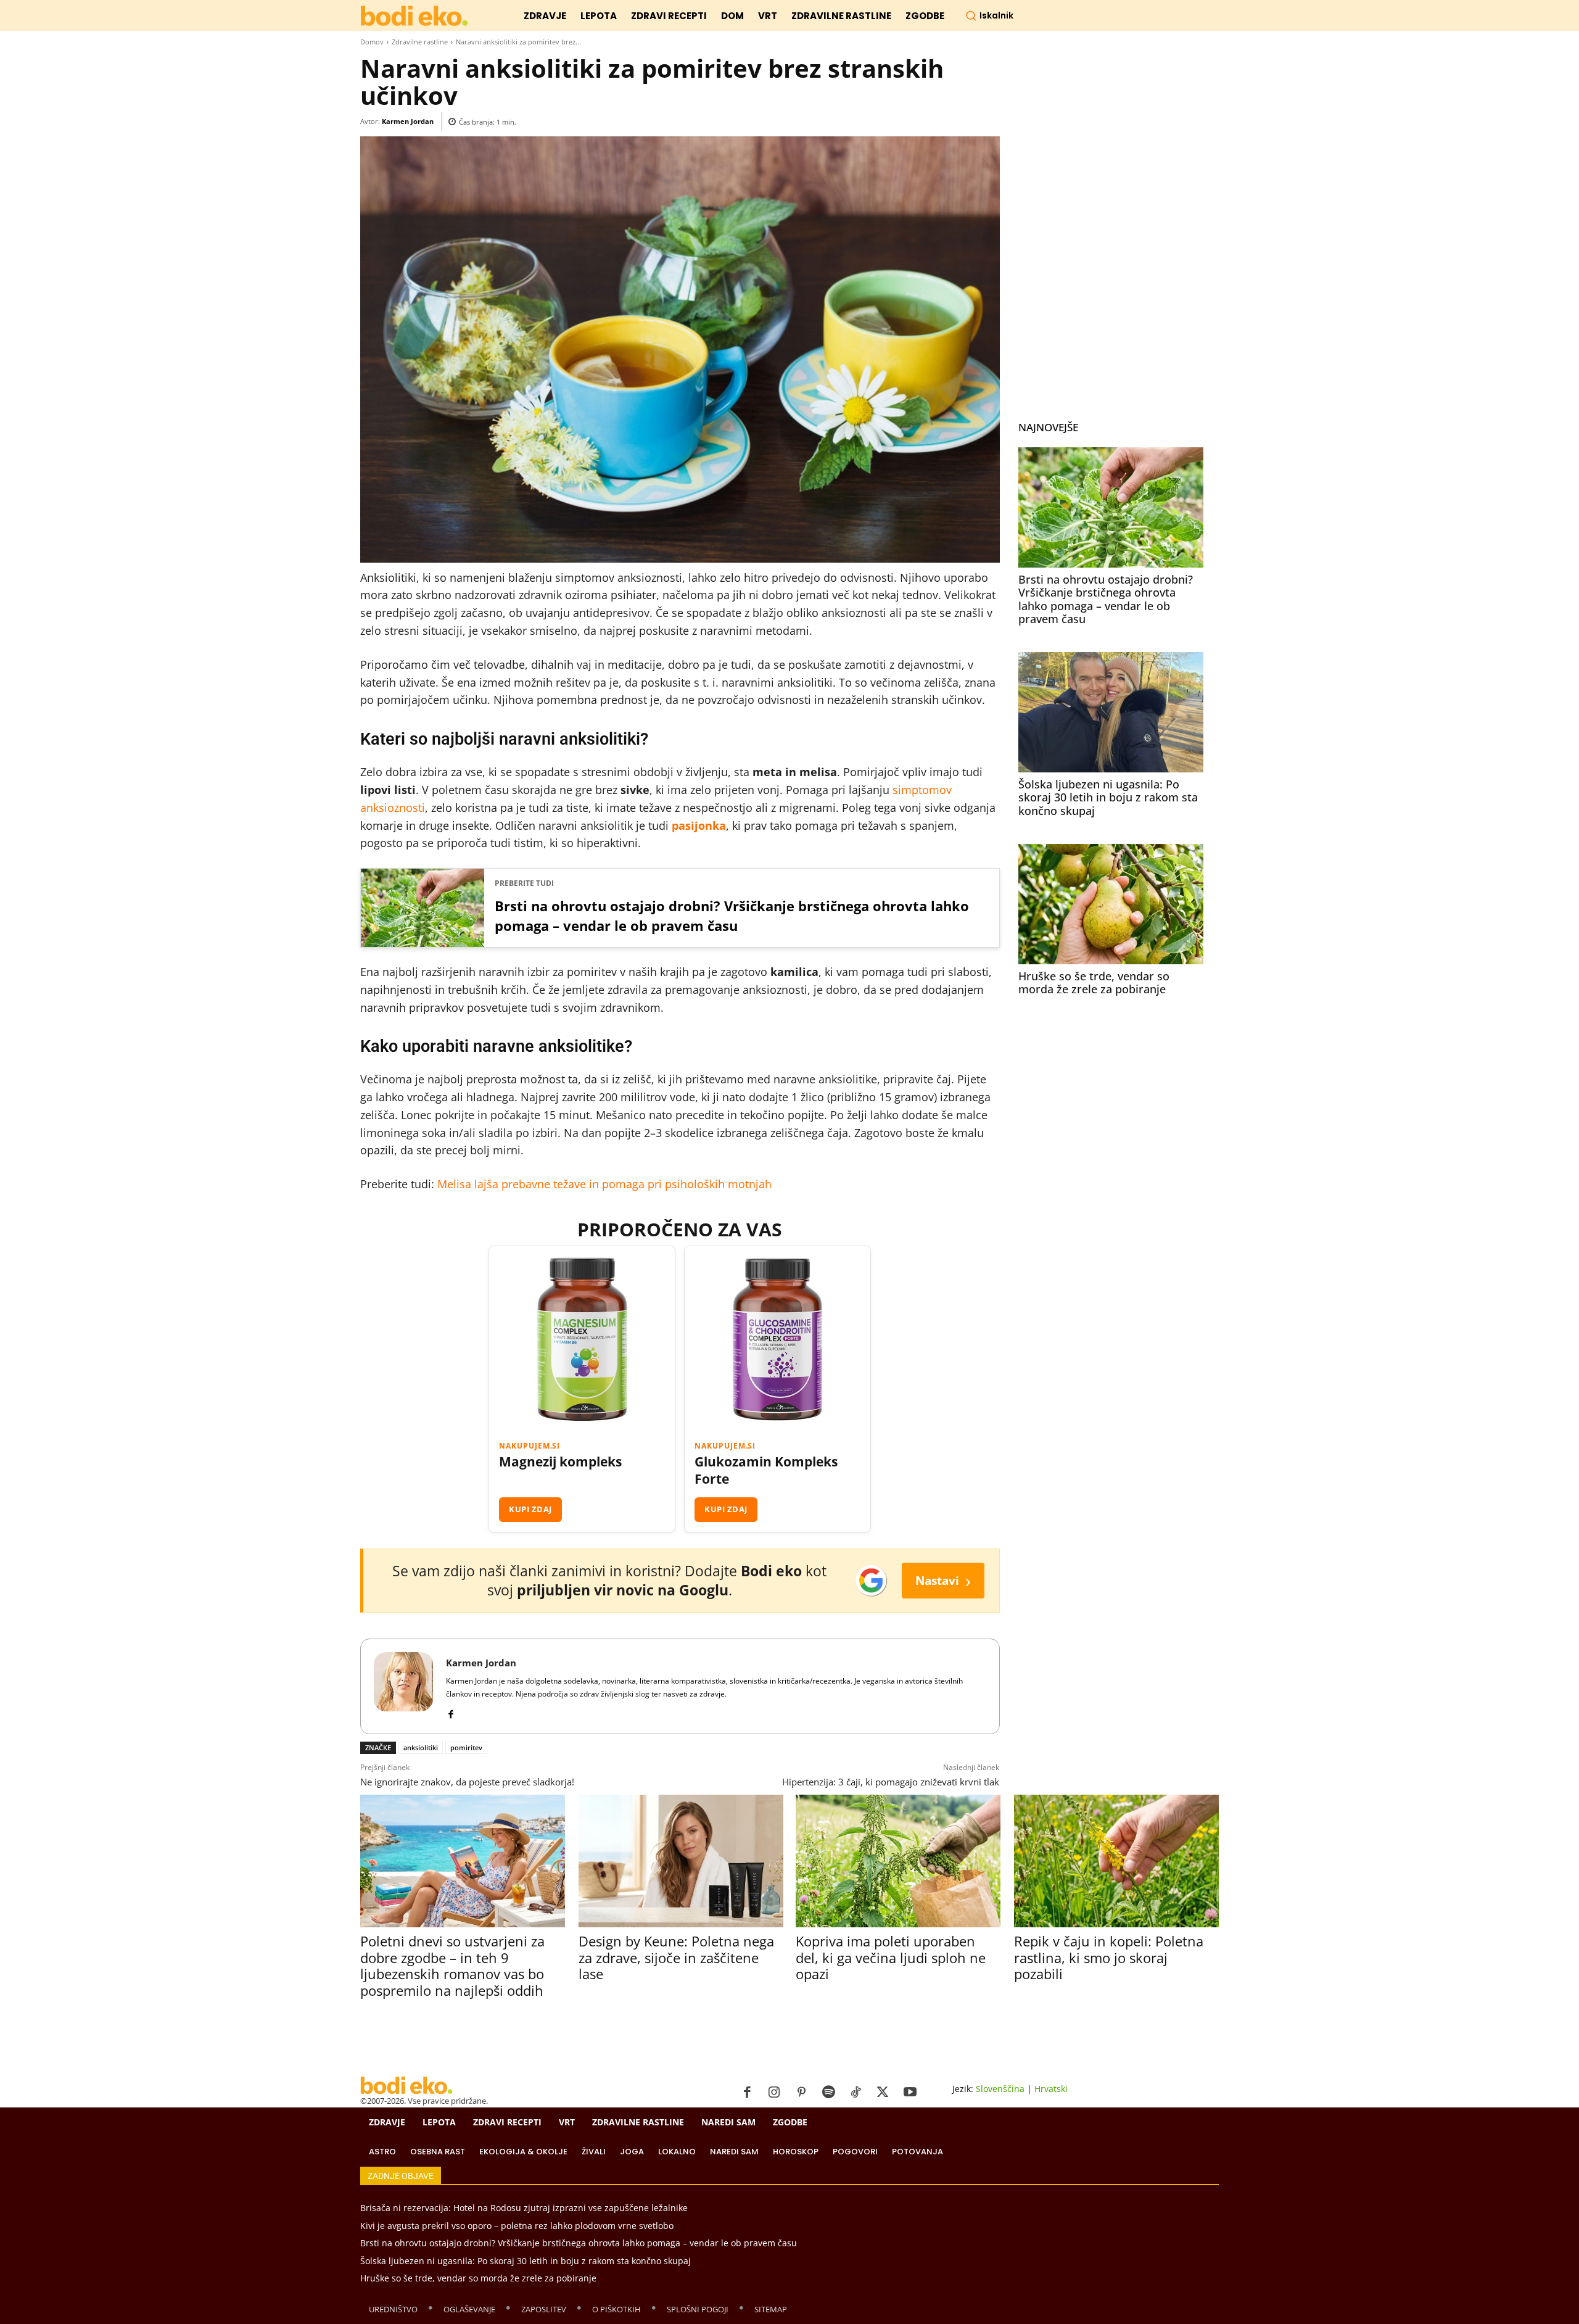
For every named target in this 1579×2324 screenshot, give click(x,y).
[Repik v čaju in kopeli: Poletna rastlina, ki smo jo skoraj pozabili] (1116, 1861)
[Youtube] (910, 2093)
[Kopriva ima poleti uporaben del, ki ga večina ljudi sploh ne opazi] (898, 1861)
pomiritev (466, 1747)
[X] (883, 2093)
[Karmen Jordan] (403, 1686)
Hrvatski (1051, 2089)
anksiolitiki (421, 1747)
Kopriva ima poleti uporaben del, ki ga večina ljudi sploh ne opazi (891, 1957)
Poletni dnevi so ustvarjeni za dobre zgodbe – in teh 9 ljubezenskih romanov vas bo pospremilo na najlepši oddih (452, 1965)
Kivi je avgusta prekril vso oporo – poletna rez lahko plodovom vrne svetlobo (517, 2226)
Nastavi (943, 1580)
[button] (989, 15)
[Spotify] (828, 2093)
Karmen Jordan (408, 121)
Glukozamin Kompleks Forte (766, 1470)
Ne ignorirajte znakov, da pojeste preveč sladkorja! (467, 1782)
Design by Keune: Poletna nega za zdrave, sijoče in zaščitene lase (676, 1957)
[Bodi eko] (414, 16)
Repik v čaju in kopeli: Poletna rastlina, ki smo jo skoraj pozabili (1109, 1957)
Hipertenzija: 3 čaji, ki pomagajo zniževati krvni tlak (891, 1782)
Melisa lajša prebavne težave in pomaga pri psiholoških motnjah (604, 1184)
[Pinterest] (801, 2093)
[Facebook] (451, 1712)
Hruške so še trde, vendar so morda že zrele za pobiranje (1094, 983)
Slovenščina (1000, 2089)
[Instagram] (774, 2093)
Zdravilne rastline (420, 42)
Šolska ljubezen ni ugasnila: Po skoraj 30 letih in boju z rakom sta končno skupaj (1108, 797)
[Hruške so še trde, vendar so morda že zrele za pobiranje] (1111, 904)
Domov (372, 42)
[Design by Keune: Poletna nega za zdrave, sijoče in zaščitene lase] (681, 1861)
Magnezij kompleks (560, 1462)
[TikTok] (855, 2093)
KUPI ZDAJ (530, 1509)
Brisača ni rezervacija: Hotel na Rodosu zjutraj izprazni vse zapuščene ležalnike (524, 2208)
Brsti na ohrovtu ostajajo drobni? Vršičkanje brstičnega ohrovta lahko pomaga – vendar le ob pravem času (732, 916)
